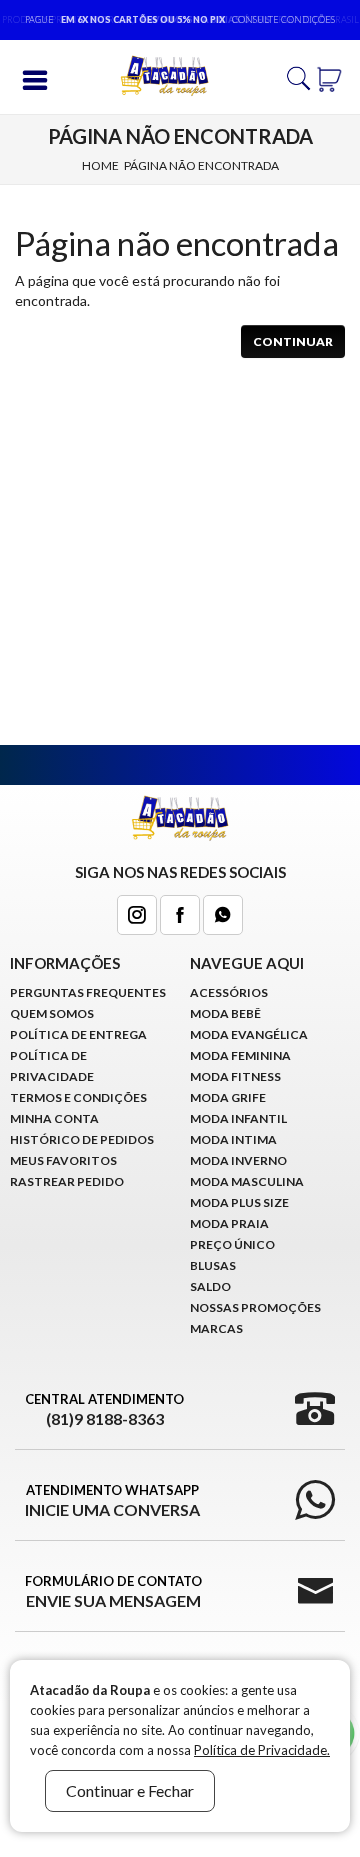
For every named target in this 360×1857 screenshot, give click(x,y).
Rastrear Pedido (67, 1181)
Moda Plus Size (239, 1202)
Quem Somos (52, 1013)
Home (100, 165)
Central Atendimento (104, 1409)
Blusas (213, 1265)
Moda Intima (233, 1139)
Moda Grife (228, 1097)
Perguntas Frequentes (88, 992)
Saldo (210, 1286)
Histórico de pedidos (82, 1139)
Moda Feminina (240, 1055)
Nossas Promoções (255, 1307)
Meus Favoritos (63, 1160)
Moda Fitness (235, 1076)
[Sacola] (330, 76)
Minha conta (54, 1118)
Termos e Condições (78, 1097)
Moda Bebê (225, 1013)
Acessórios (229, 992)
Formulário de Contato (113, 1591)
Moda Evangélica (249, 1034)
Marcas (216, 1328)
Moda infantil (238, 1118)
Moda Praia (229, 1223)
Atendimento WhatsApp (112, 1500)
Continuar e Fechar (130, 1790)
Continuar (293, 341)
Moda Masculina (247, 1181)
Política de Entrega (78, 1034)
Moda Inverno (238, 1160)
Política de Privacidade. (262, 1750)
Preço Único (232, 1244)
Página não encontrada (201, 165)
